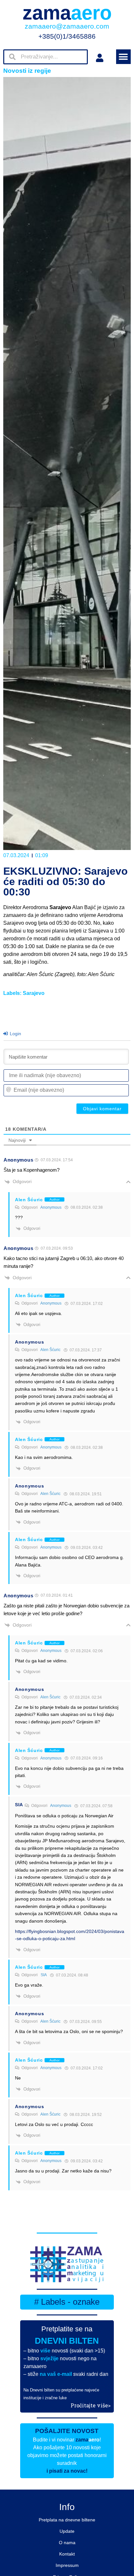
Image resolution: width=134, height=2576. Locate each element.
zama (67, 13)
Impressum (67, 2565)
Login (15, 1034)
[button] (123, 57)
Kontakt (67, 2554)
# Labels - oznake (67, 2302)
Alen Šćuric (50, 1350)
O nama (67, 2543)
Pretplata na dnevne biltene (67, 2520)
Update (67, 2531)
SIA (44, 1975)
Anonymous (51, 1207)
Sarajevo (34, 993)
